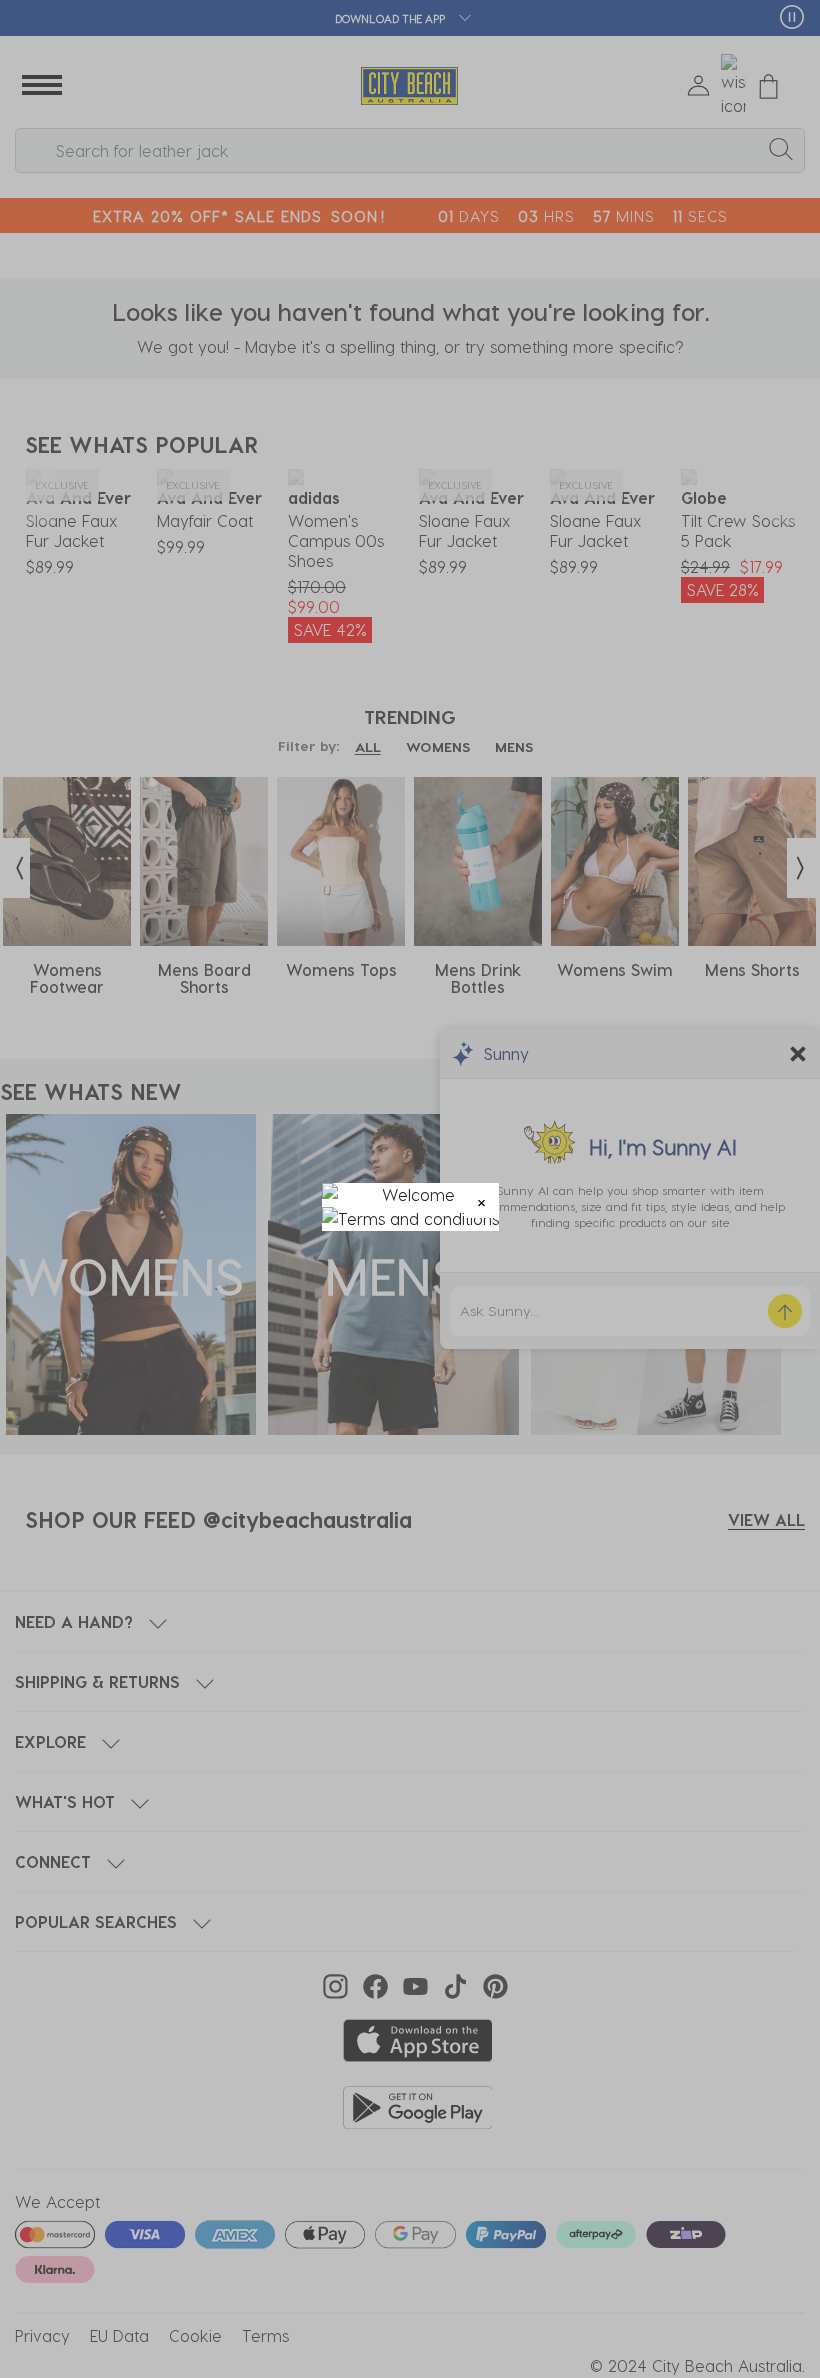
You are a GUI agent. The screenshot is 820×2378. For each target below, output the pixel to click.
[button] (481, 1200)
